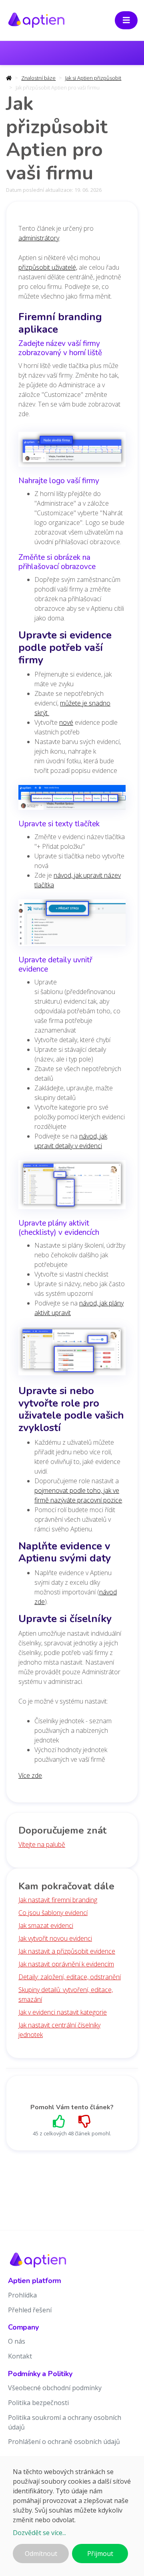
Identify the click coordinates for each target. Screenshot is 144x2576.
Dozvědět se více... (39, 2533)
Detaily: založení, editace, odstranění (70, 1977)
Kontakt (20, 2356)
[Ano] (59, 2121)
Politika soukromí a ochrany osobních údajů (65, 2422)
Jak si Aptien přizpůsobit (93, 78)
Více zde (30, 1775)
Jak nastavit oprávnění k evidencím (66, 1964)
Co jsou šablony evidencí (53, 1913)
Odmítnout (41, 2554)
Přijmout (100, 2554)
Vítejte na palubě (42, 1844)
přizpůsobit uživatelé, (48, 267)
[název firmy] (72, 452)
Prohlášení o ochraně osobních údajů (64, 2442)
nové (66, 722)
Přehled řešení (30, 2310)
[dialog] (72, 2516)
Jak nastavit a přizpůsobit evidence (67, 1951)
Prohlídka (22, 2295)
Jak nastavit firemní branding (58, 1900)
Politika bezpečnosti (38, 2403)
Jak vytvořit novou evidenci (55, 1938)
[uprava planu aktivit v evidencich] (72, 1354)
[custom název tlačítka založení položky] (72, 925)
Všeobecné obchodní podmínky (55, 2388)
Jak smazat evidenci (46, 1925)
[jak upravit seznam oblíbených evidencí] (72, 800)
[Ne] (85, 2121)
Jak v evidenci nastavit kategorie (63, 2012)
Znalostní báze (38, 78)
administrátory (39, 238)
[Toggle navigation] (126, 20)
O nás (17, 2341)
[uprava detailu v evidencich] (72, 1187)
